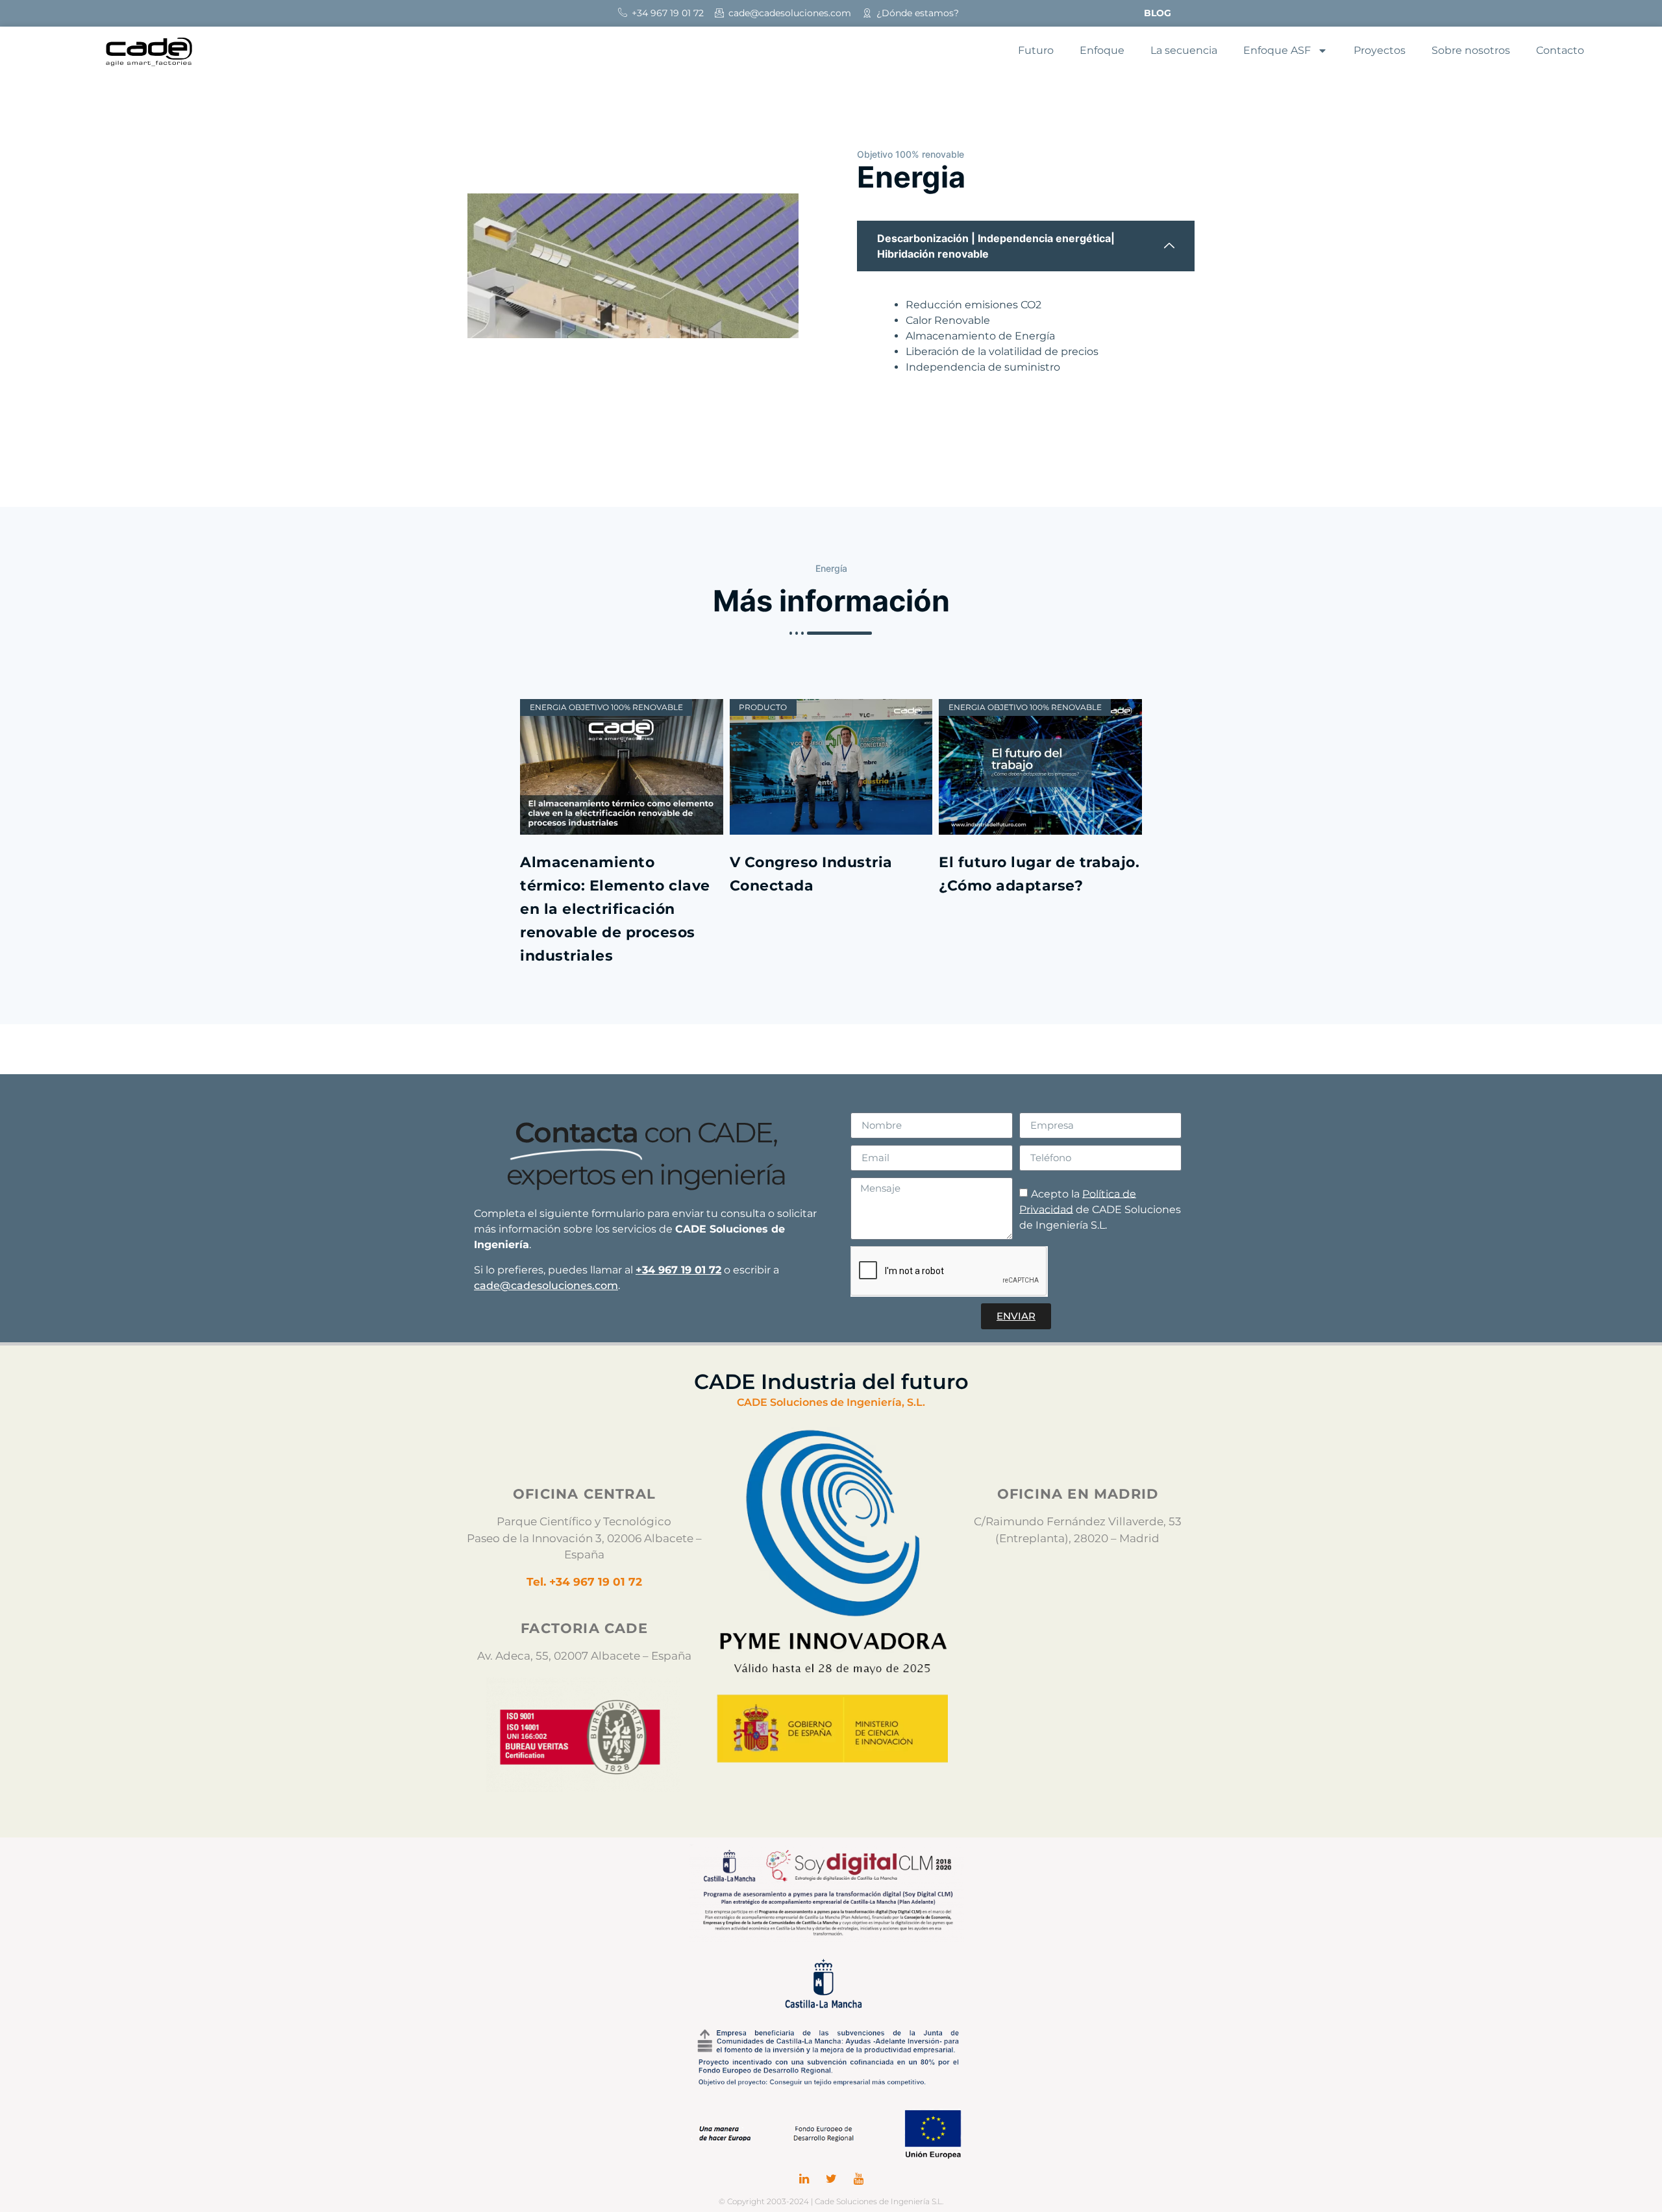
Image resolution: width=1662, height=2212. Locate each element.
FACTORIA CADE (584, 1628)
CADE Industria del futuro (831, 1382)
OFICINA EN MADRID (1078, 1494)
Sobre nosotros (1471, 50)
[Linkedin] (804, 2179)
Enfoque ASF (1277, 50)
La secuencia (1184, 50)
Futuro (1036, 50)
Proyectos (1380, 50)
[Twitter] (831, 2179)
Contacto (1560, 50)
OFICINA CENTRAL (584, 1494)
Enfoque (1102, 50)
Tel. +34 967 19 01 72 (584, 1582)
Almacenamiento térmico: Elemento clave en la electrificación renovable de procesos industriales (615, 909)
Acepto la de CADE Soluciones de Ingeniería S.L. (1100, 1209)
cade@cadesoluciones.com (546, 1285)
